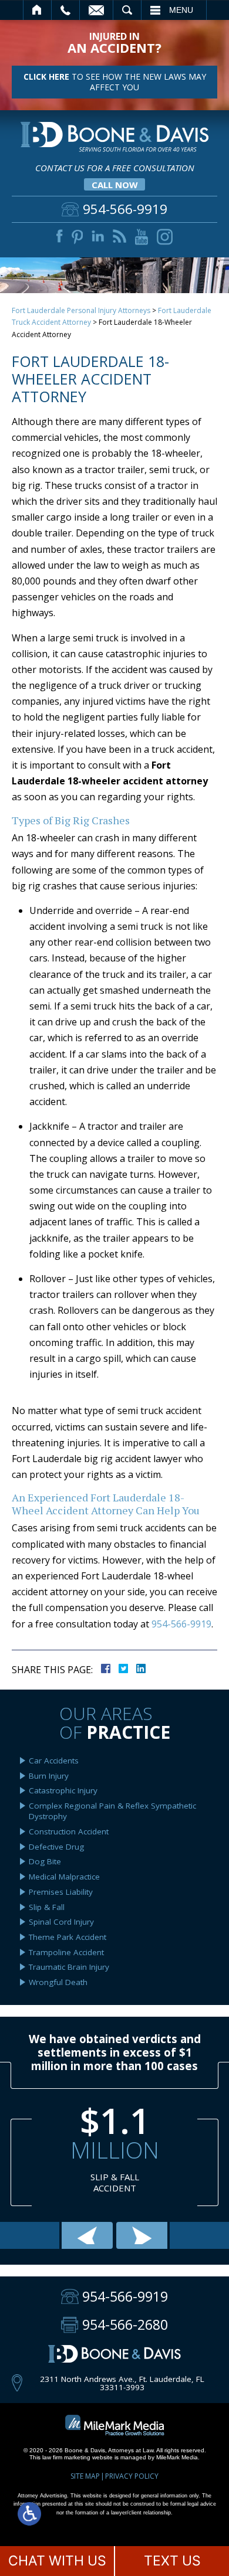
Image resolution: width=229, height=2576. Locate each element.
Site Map (85, 2476)
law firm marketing (66, 2457)
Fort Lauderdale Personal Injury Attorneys (81, 310)
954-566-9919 (181, 1624)
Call (65, 10)
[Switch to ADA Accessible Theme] (29, 2514)
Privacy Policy (132, 2476)
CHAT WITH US (57, 2561)
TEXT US (172, 2561)
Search (127, 10)
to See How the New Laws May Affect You (115, 82)
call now (115, 185)
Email (96, 10)
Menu (181, 10)
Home (37, 10)
